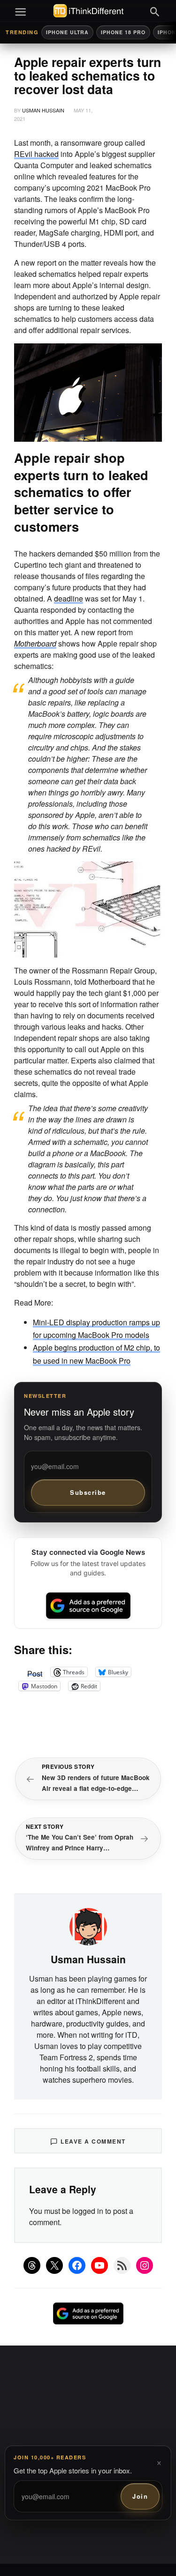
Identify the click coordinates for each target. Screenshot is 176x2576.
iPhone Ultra (67, 32)
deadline (69, 598)
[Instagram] (145, 2265)
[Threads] (32, 2265)
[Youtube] (99, 2265)
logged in (88, 2211)
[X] (54, 2265)
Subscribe (88, 1492)
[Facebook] (77, 2265)
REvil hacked (36, 154)
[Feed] (122, 2265)
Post (35, 1672)
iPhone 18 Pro (123, 32)
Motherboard (35, 643)
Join (140, 2496)
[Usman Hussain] (88, 1925)
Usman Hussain (43, 110)
